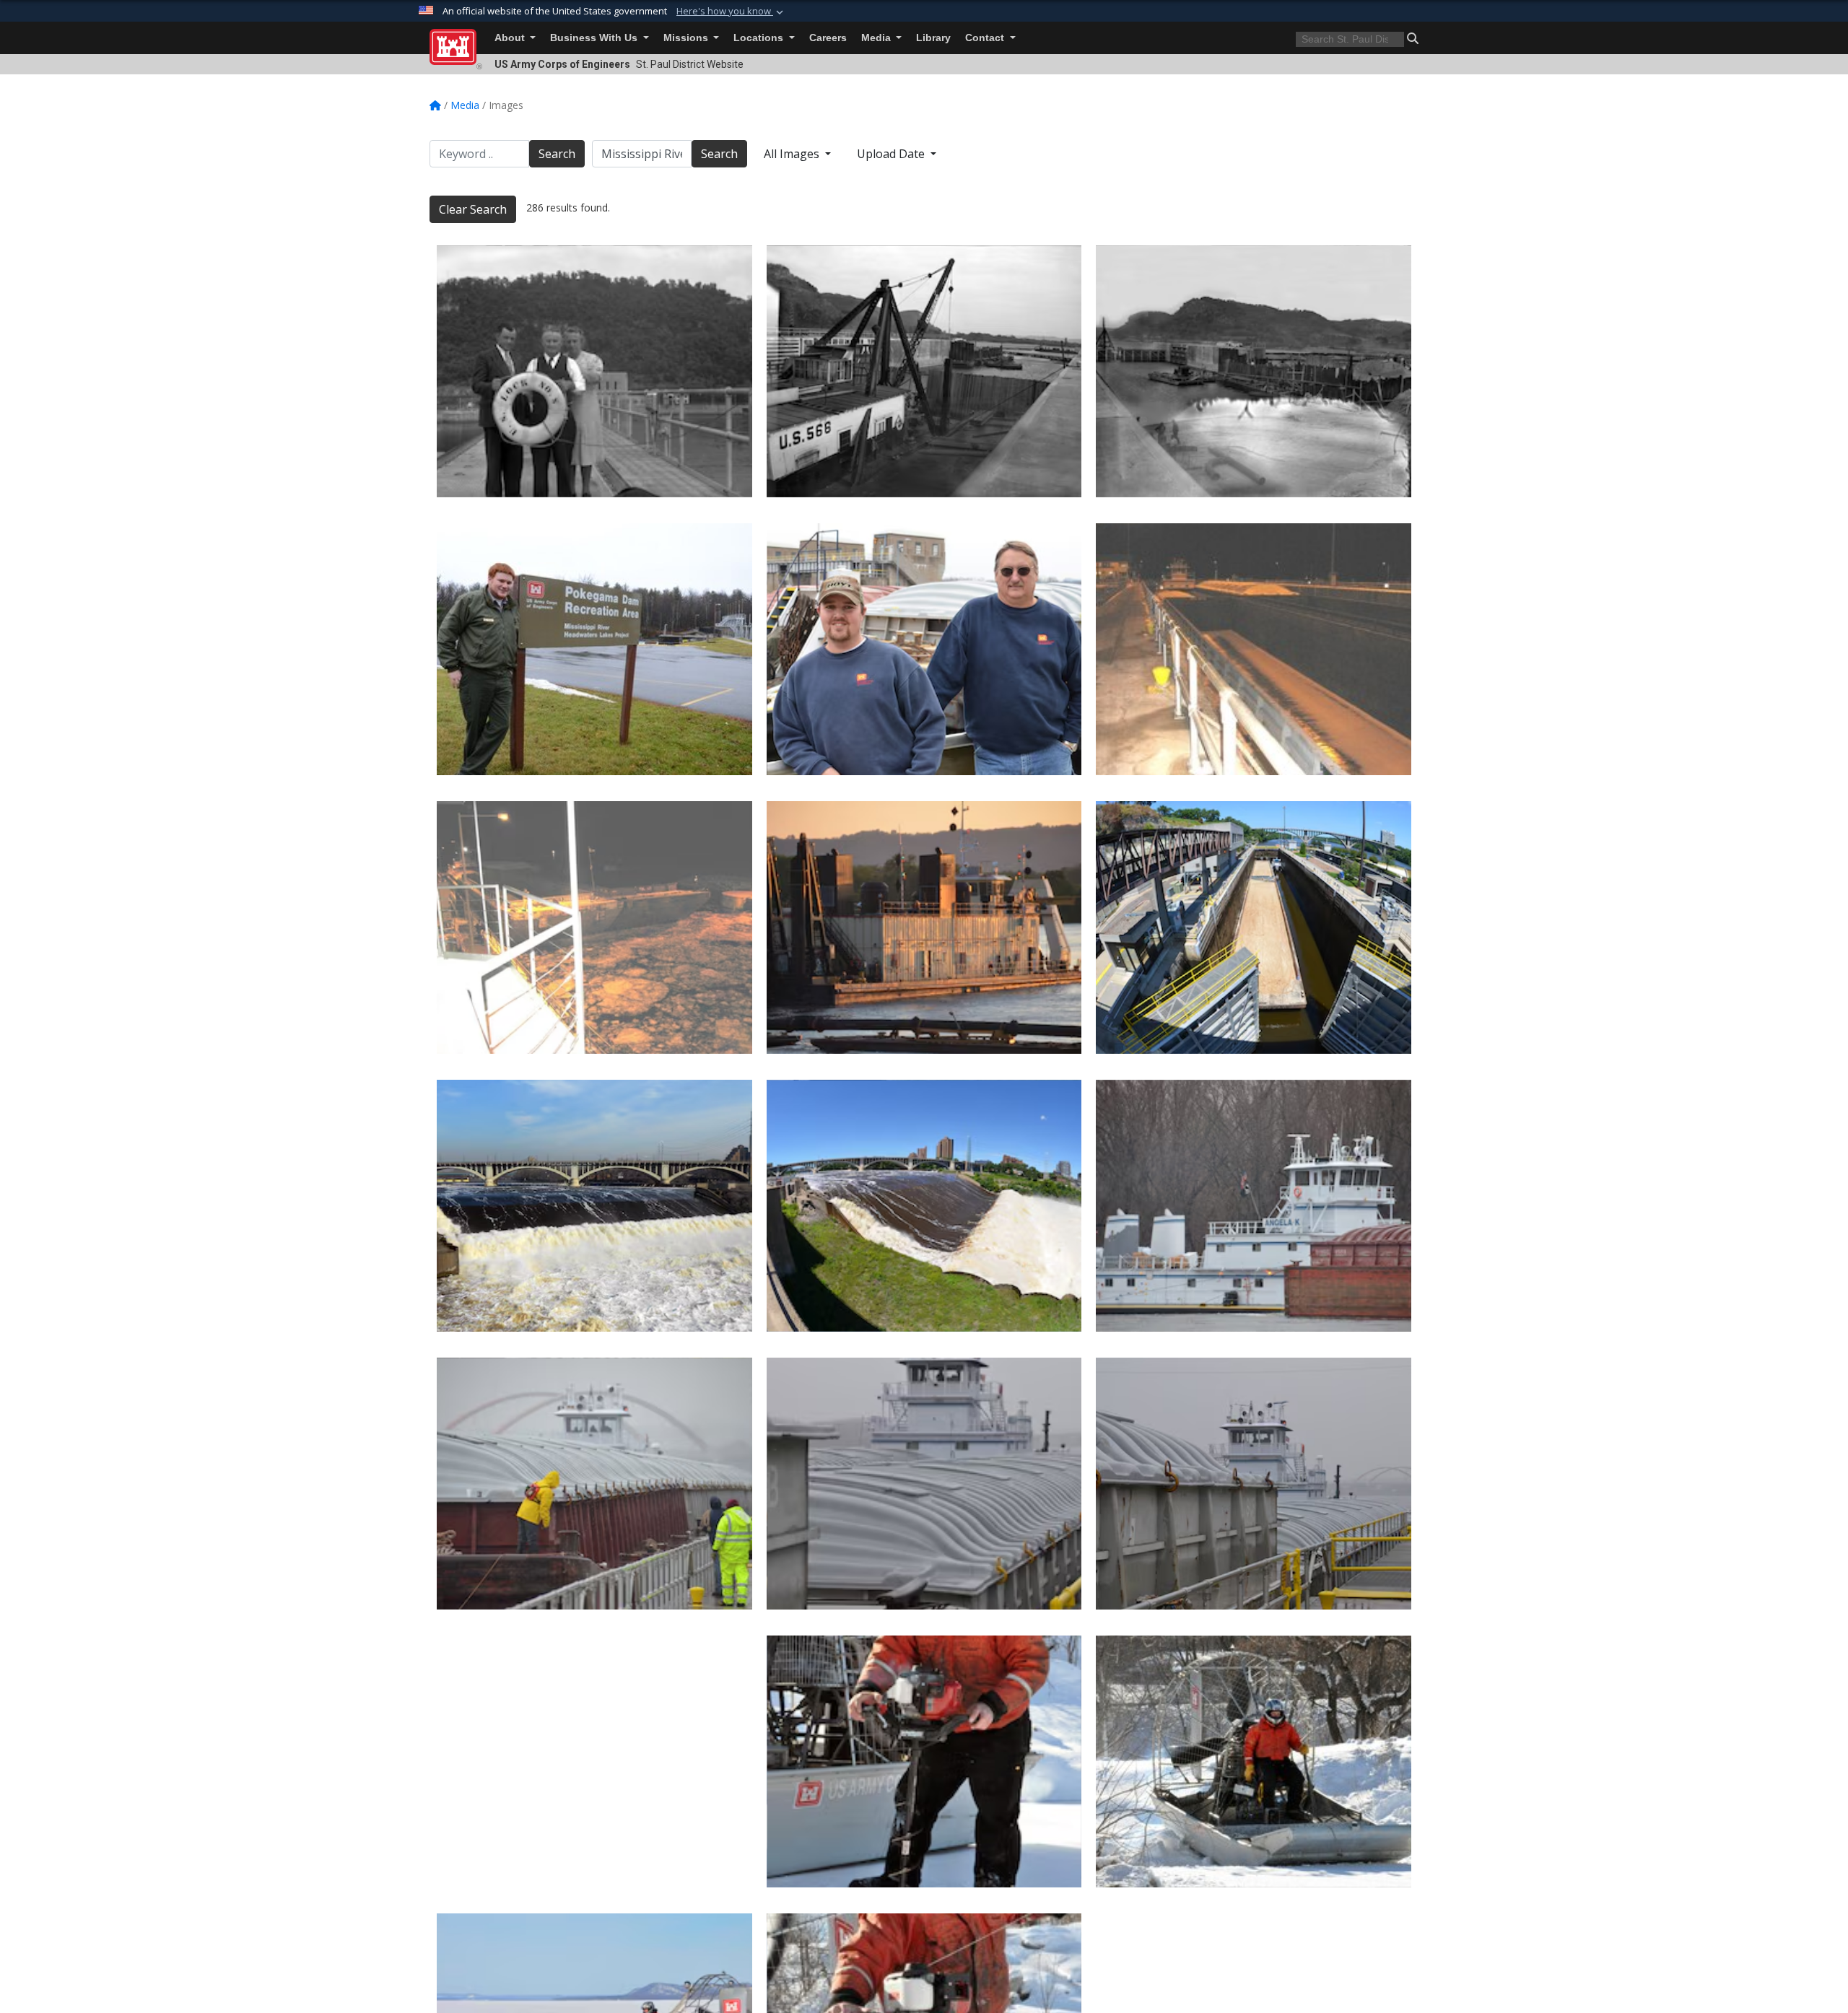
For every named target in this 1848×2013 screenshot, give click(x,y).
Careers (828, 38)
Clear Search (473, 209)
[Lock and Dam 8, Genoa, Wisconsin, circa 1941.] (594, 371)
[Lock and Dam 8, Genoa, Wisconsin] (1254, 371)
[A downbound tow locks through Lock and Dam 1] (1254, 927)
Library (933, 38)
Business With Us (595, 38)
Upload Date (892, 154)
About (511, 38)
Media (877, 38)
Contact (986, 38)
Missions (687, 38)
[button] (731, 12)
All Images (793, 154)
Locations (760, 38)
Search (557, 154)
